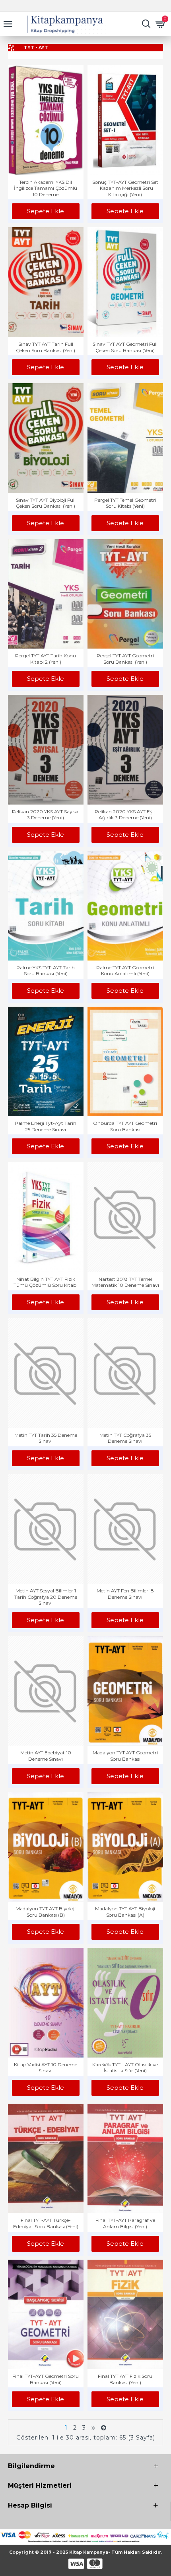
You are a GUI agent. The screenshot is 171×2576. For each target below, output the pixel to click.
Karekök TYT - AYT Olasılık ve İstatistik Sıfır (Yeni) (125, 2068)
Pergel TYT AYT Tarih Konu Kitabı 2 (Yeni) (46, 659)
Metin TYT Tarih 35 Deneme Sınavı (46, 1438)
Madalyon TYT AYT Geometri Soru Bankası (125, 1756)
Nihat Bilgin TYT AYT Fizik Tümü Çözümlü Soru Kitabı (46, 1282)
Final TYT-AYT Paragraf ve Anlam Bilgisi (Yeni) (125, 2223)
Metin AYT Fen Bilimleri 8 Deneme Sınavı (125, 1594)
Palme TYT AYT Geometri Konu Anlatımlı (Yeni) (125, 971)
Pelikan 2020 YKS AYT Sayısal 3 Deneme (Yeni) (46, 815)
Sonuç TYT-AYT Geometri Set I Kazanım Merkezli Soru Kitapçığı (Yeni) (125, 188)
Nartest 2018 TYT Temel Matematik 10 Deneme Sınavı (125, 1282)
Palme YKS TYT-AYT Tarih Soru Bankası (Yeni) (46, 971)
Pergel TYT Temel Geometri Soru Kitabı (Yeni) (125, 503)
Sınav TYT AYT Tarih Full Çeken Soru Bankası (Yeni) (46, 347)
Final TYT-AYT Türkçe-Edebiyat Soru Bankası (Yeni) (46, 2223)
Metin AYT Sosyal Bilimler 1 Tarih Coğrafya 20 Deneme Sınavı (46, 1597)
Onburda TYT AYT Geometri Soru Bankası (125, 1126)
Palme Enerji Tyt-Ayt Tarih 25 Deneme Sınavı (46, 1126)
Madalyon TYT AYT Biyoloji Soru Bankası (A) (125, 1912)
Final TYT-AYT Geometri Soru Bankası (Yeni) (46, 2379)
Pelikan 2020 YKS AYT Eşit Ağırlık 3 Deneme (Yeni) (125, 815)
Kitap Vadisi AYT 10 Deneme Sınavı (46, 2068)
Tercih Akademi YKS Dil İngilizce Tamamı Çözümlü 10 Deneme (46, 188)
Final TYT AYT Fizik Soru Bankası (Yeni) (125, 2379)
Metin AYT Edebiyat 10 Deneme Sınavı (46, 1756)
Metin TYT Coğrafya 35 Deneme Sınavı (125, 1438)
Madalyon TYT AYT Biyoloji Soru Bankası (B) (46, 1912)
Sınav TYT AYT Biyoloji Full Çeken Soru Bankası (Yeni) (46, 503)
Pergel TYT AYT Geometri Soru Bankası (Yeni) (125, 659)
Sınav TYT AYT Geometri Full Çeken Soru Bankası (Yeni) (125, 347)
